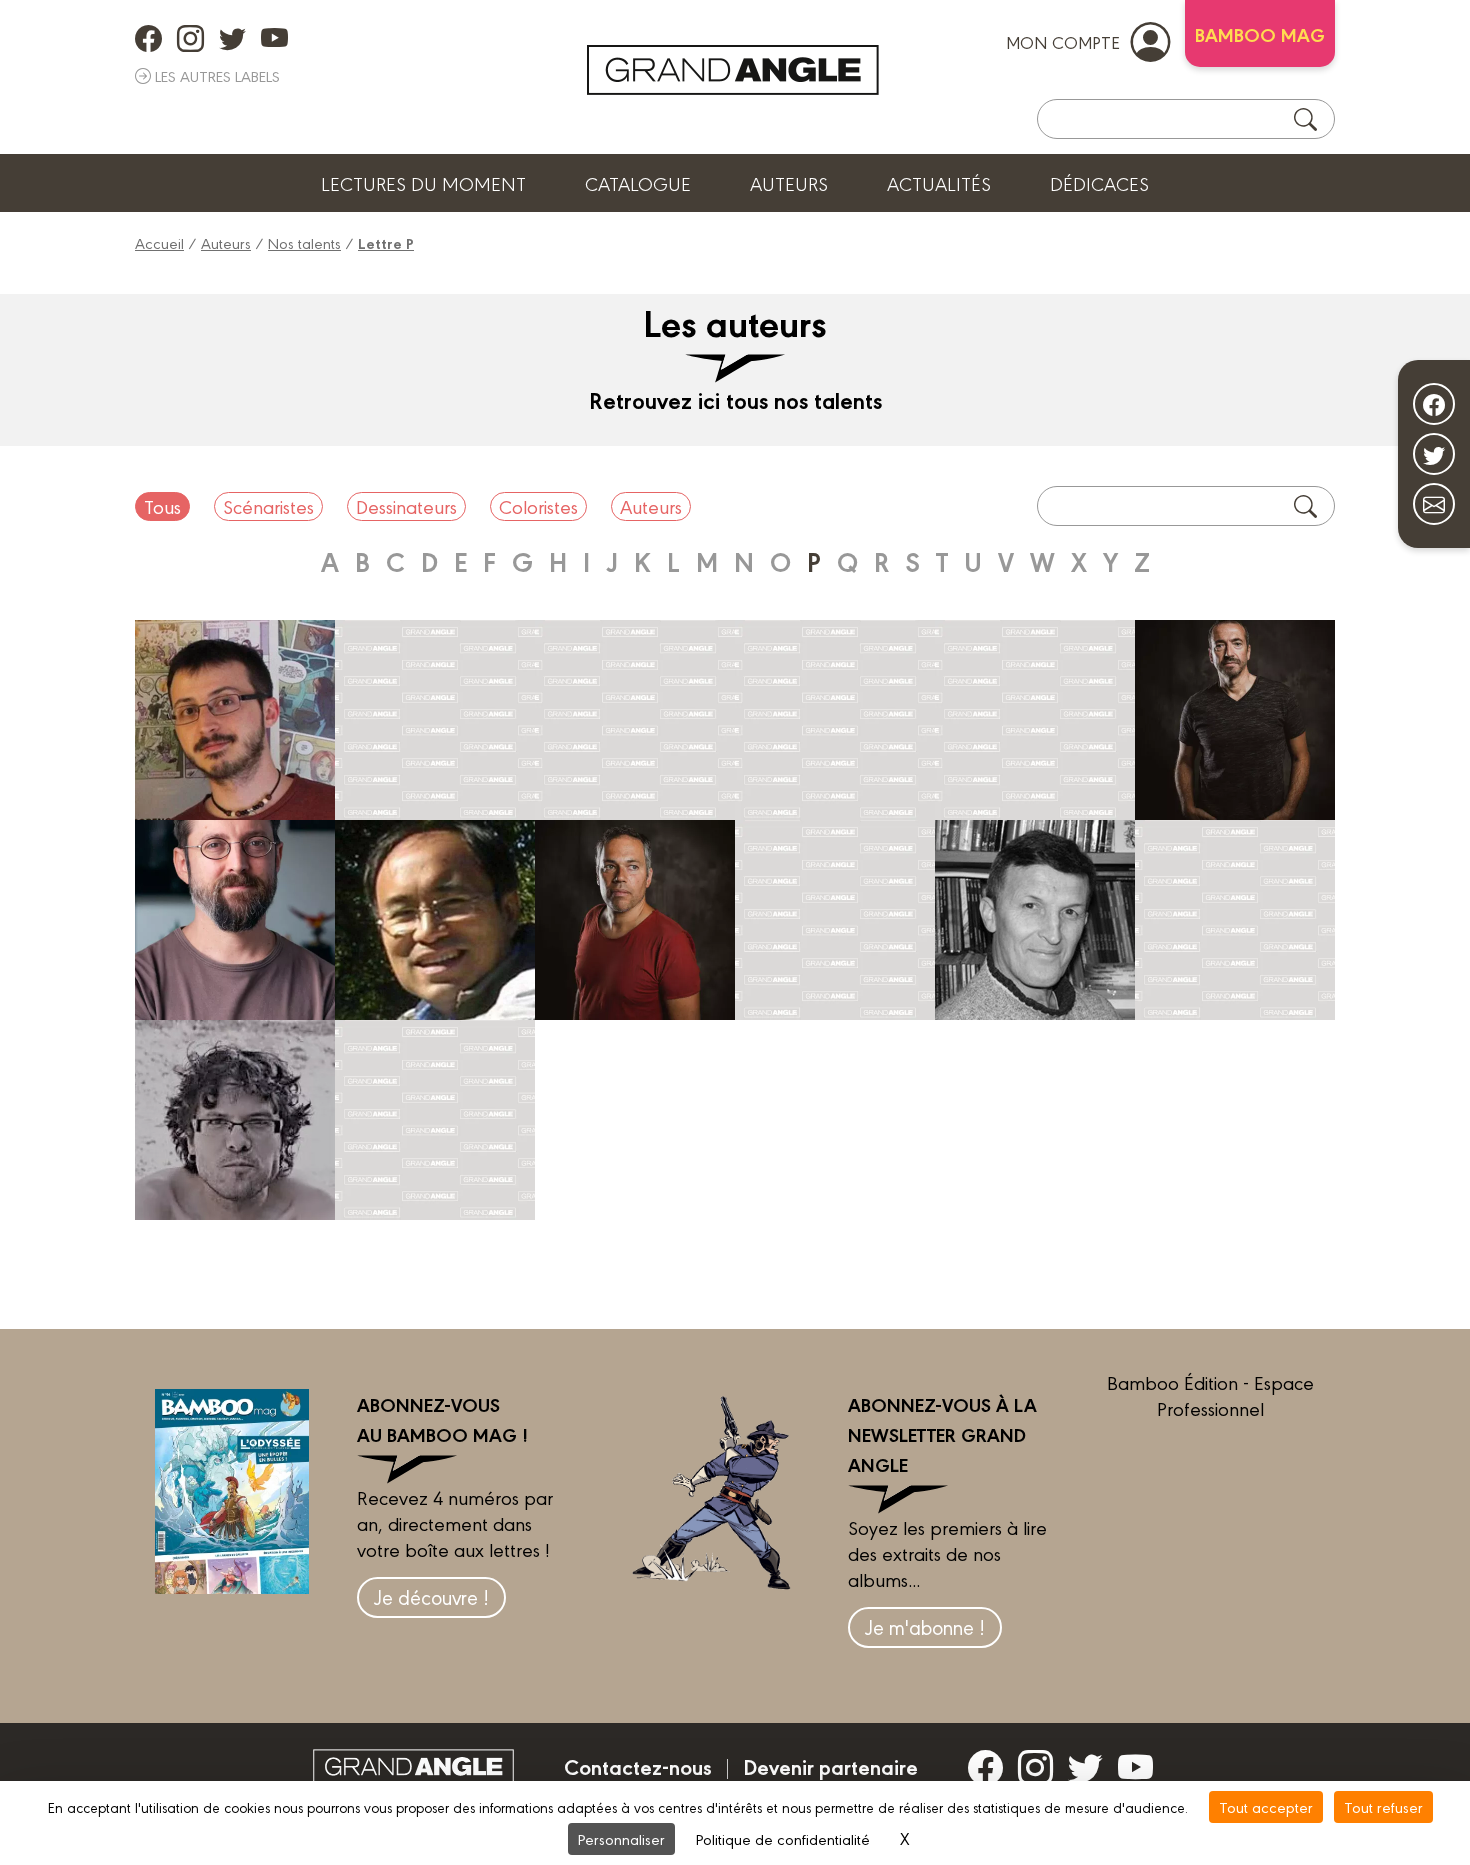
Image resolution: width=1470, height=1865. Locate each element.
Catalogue (638, 183)
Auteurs (789, 183)
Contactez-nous (638, 1766)
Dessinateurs (406, 506)
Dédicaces (1099, 183)
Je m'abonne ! (925, 1626)
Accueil (159, 242)
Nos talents (304, 242)
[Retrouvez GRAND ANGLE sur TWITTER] (232, 38)
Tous (162, 506)
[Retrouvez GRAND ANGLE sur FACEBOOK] (148, 38)
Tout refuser (1383, 1806)
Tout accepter (1266, 1806)
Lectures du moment (423, 183)
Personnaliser (621, 1838)
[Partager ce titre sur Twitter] (1434, 454)
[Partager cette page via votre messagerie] (1434, 504)
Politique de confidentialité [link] (783, 1838)
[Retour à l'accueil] (733, 70)
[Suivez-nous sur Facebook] (1434, 404)
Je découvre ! (431, 1596)
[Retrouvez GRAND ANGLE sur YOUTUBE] (274, 38)
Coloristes (538, 506)
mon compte (1063, 41)
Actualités (939, 183)
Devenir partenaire (830, 1766)
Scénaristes (268, 506)
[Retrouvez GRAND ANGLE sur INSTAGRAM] (190, 38)
